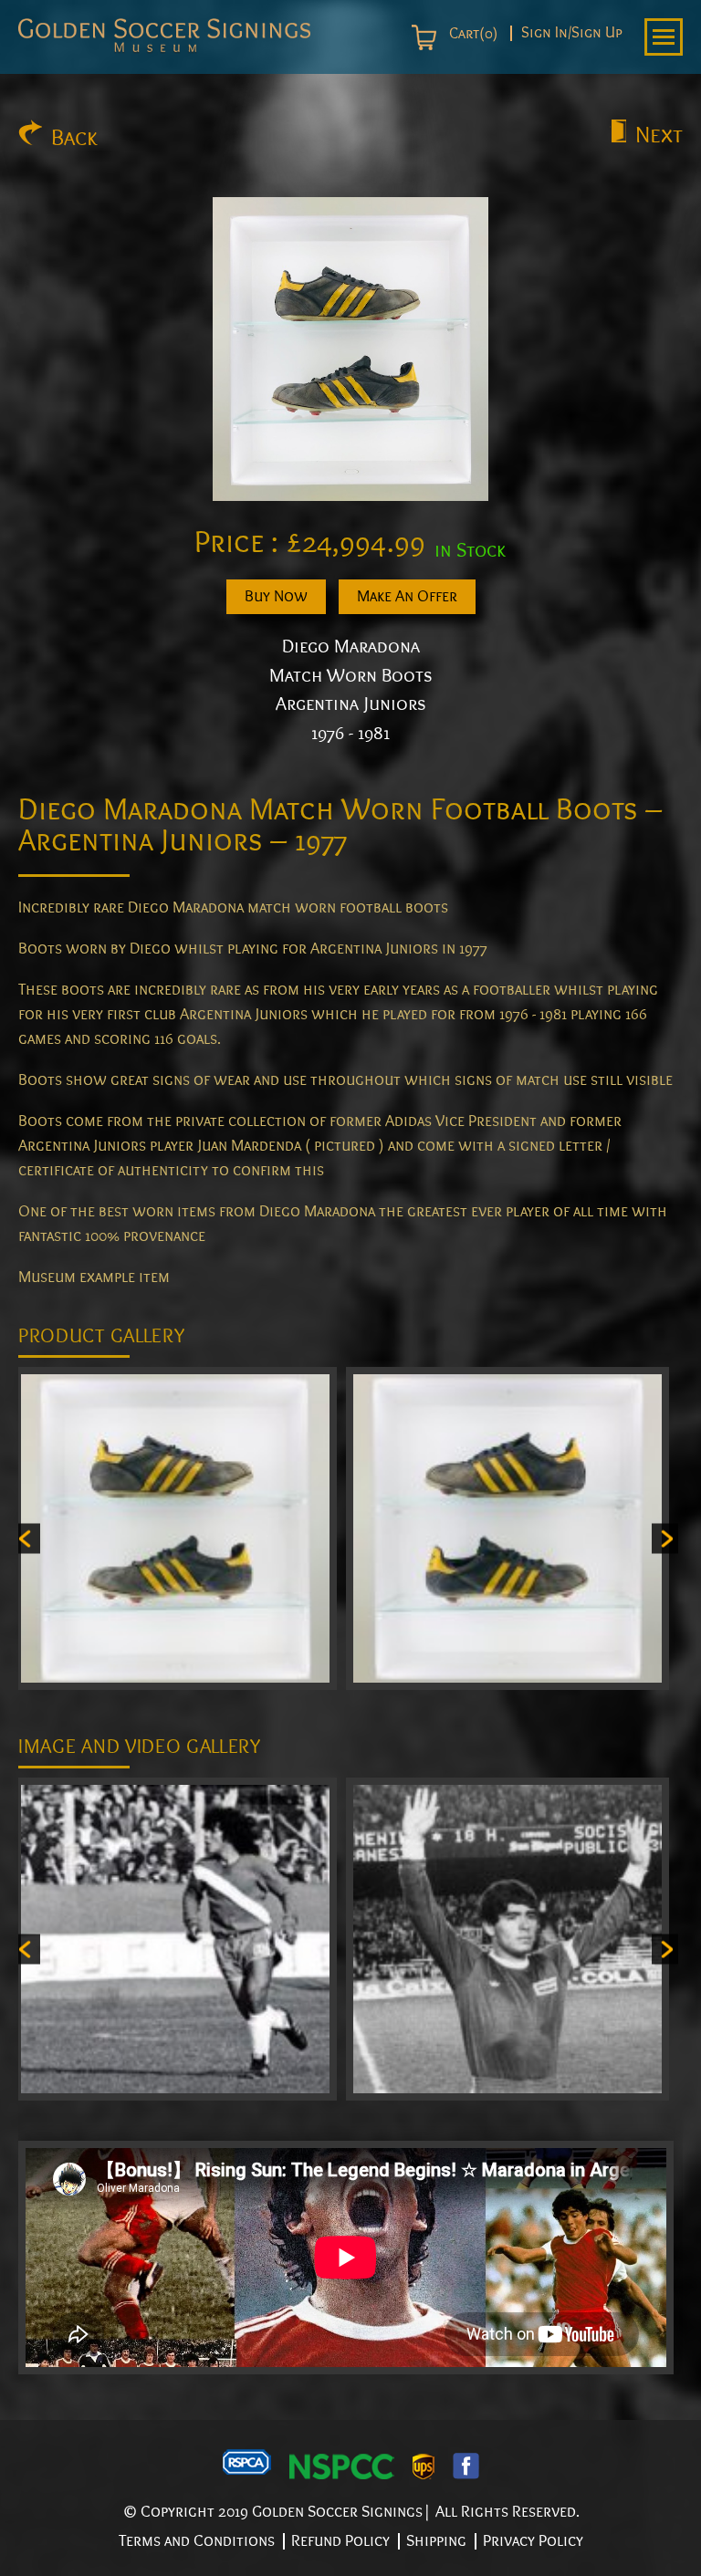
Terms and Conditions (197, 2541)
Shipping (436, 2541)
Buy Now (276, 596)
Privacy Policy (533, 2541)
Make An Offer (407, 596)
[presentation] (27, 1538)
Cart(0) (471, 34)
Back (74, 138)
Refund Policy (340, 2541)
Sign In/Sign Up (572, 33)
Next (659, 135)
